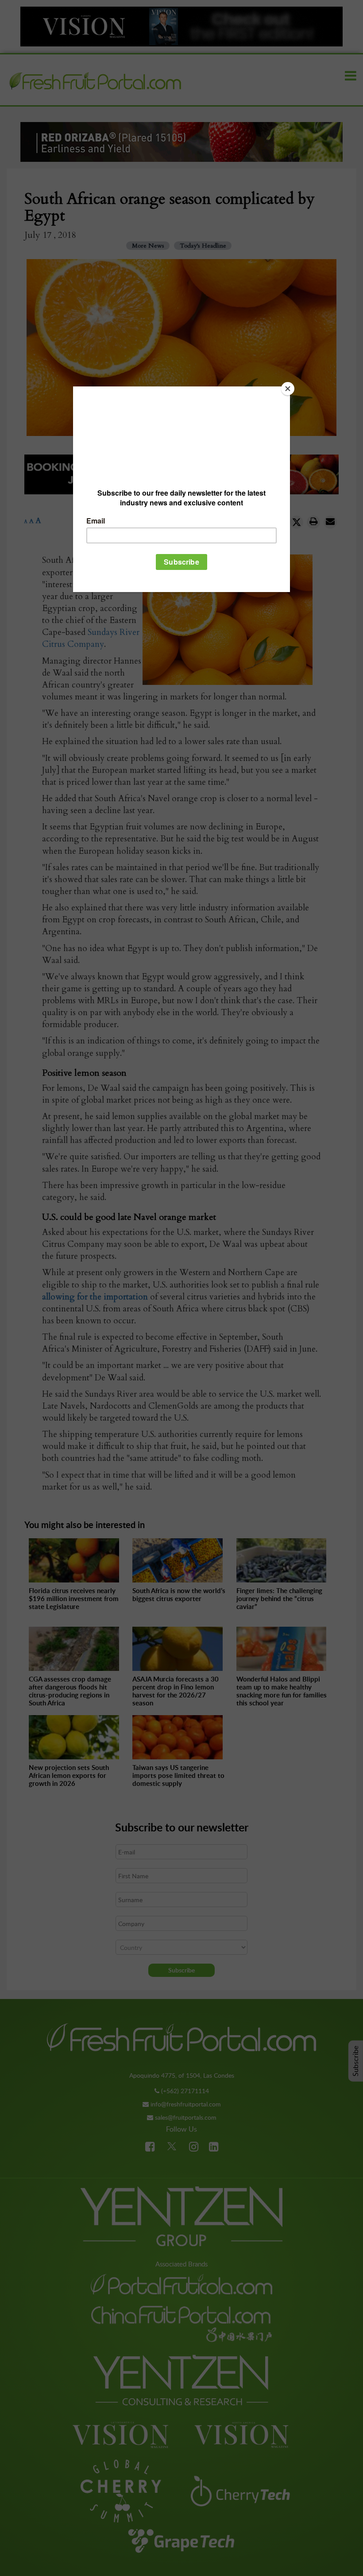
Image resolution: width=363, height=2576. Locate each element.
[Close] (288, 389)
